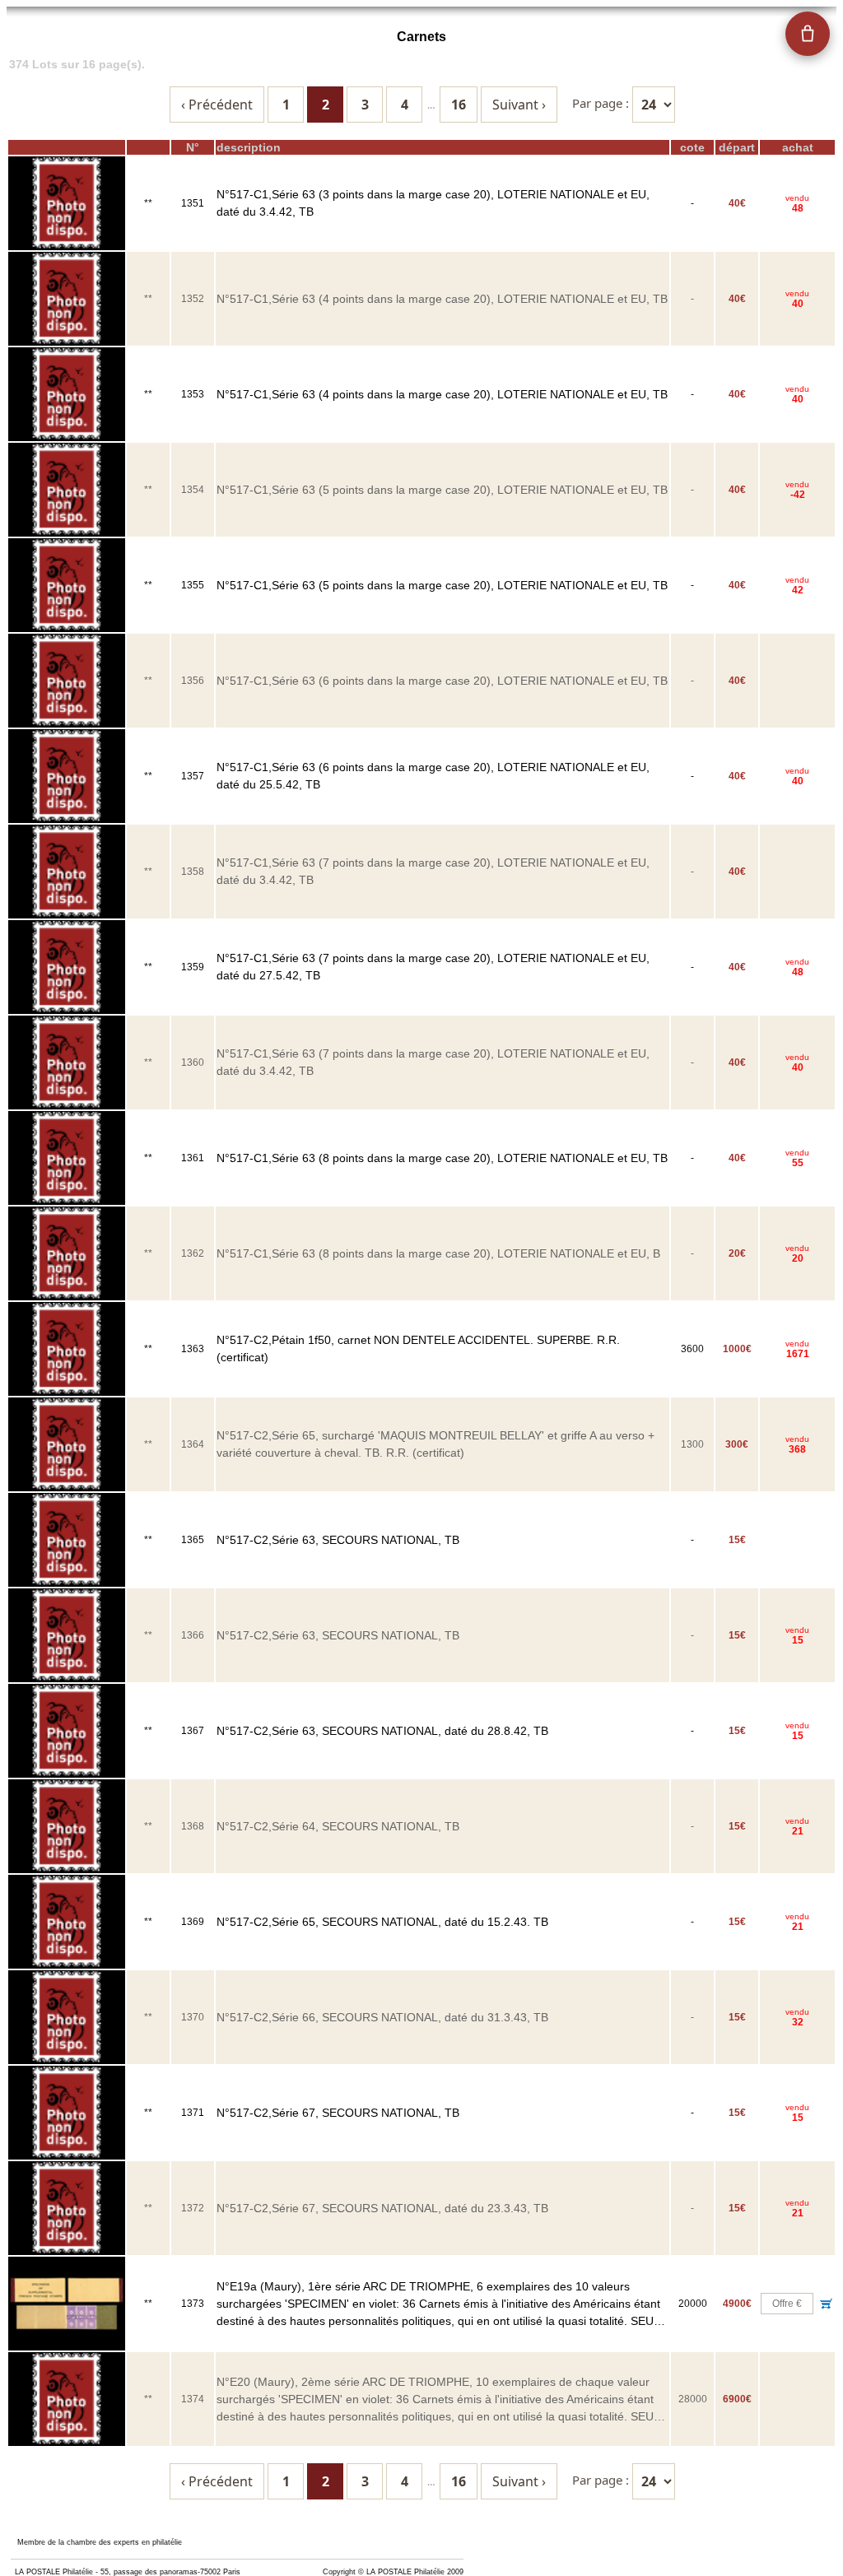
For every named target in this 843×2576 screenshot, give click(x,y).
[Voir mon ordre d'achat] (808, 34)
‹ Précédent (217, 105)
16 (459, 105)
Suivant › (519, 105)
